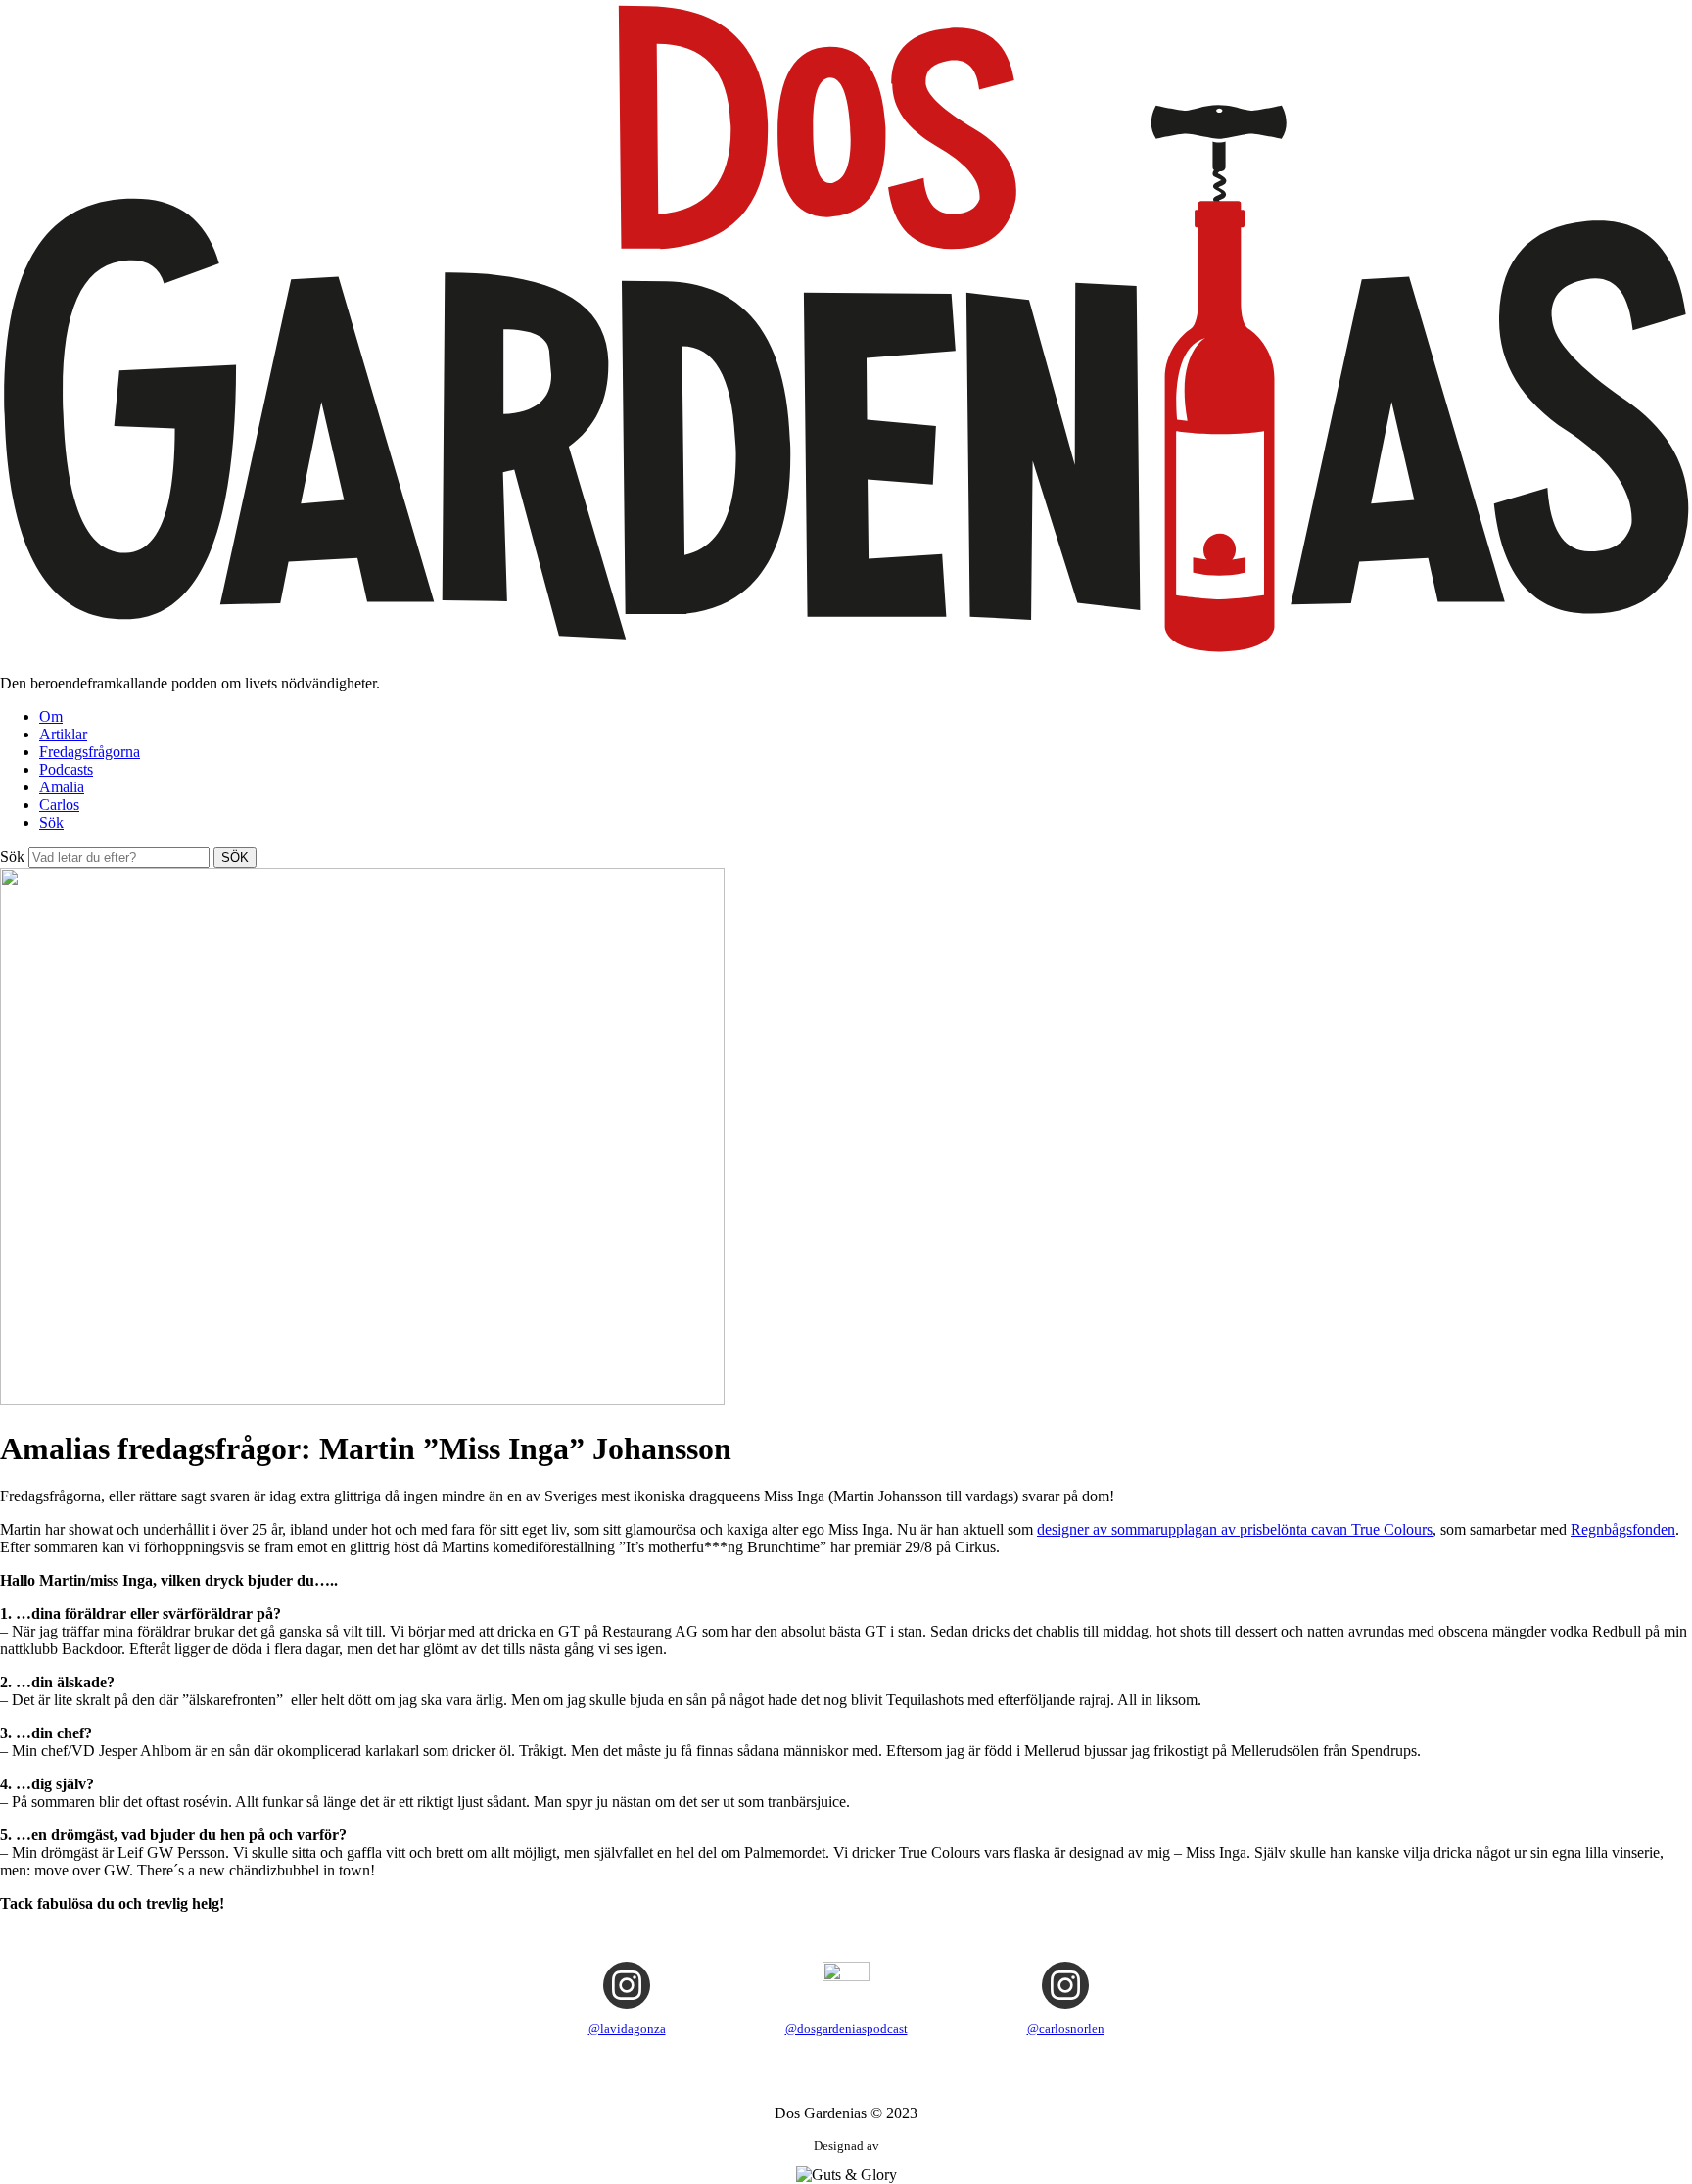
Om (51, 716)
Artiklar (63, 734)
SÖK (235, 857)
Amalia (62, 787)
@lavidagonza (627, 2029)
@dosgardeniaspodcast (846, 2029)
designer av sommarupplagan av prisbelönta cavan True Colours (1235, 1529)
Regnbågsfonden (1623, 1529)
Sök (51, 822)
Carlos (59, 805)
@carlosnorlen (1066, 2029)
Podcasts (66, 769)
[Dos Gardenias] (846, 650)
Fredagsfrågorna (90, 752)
